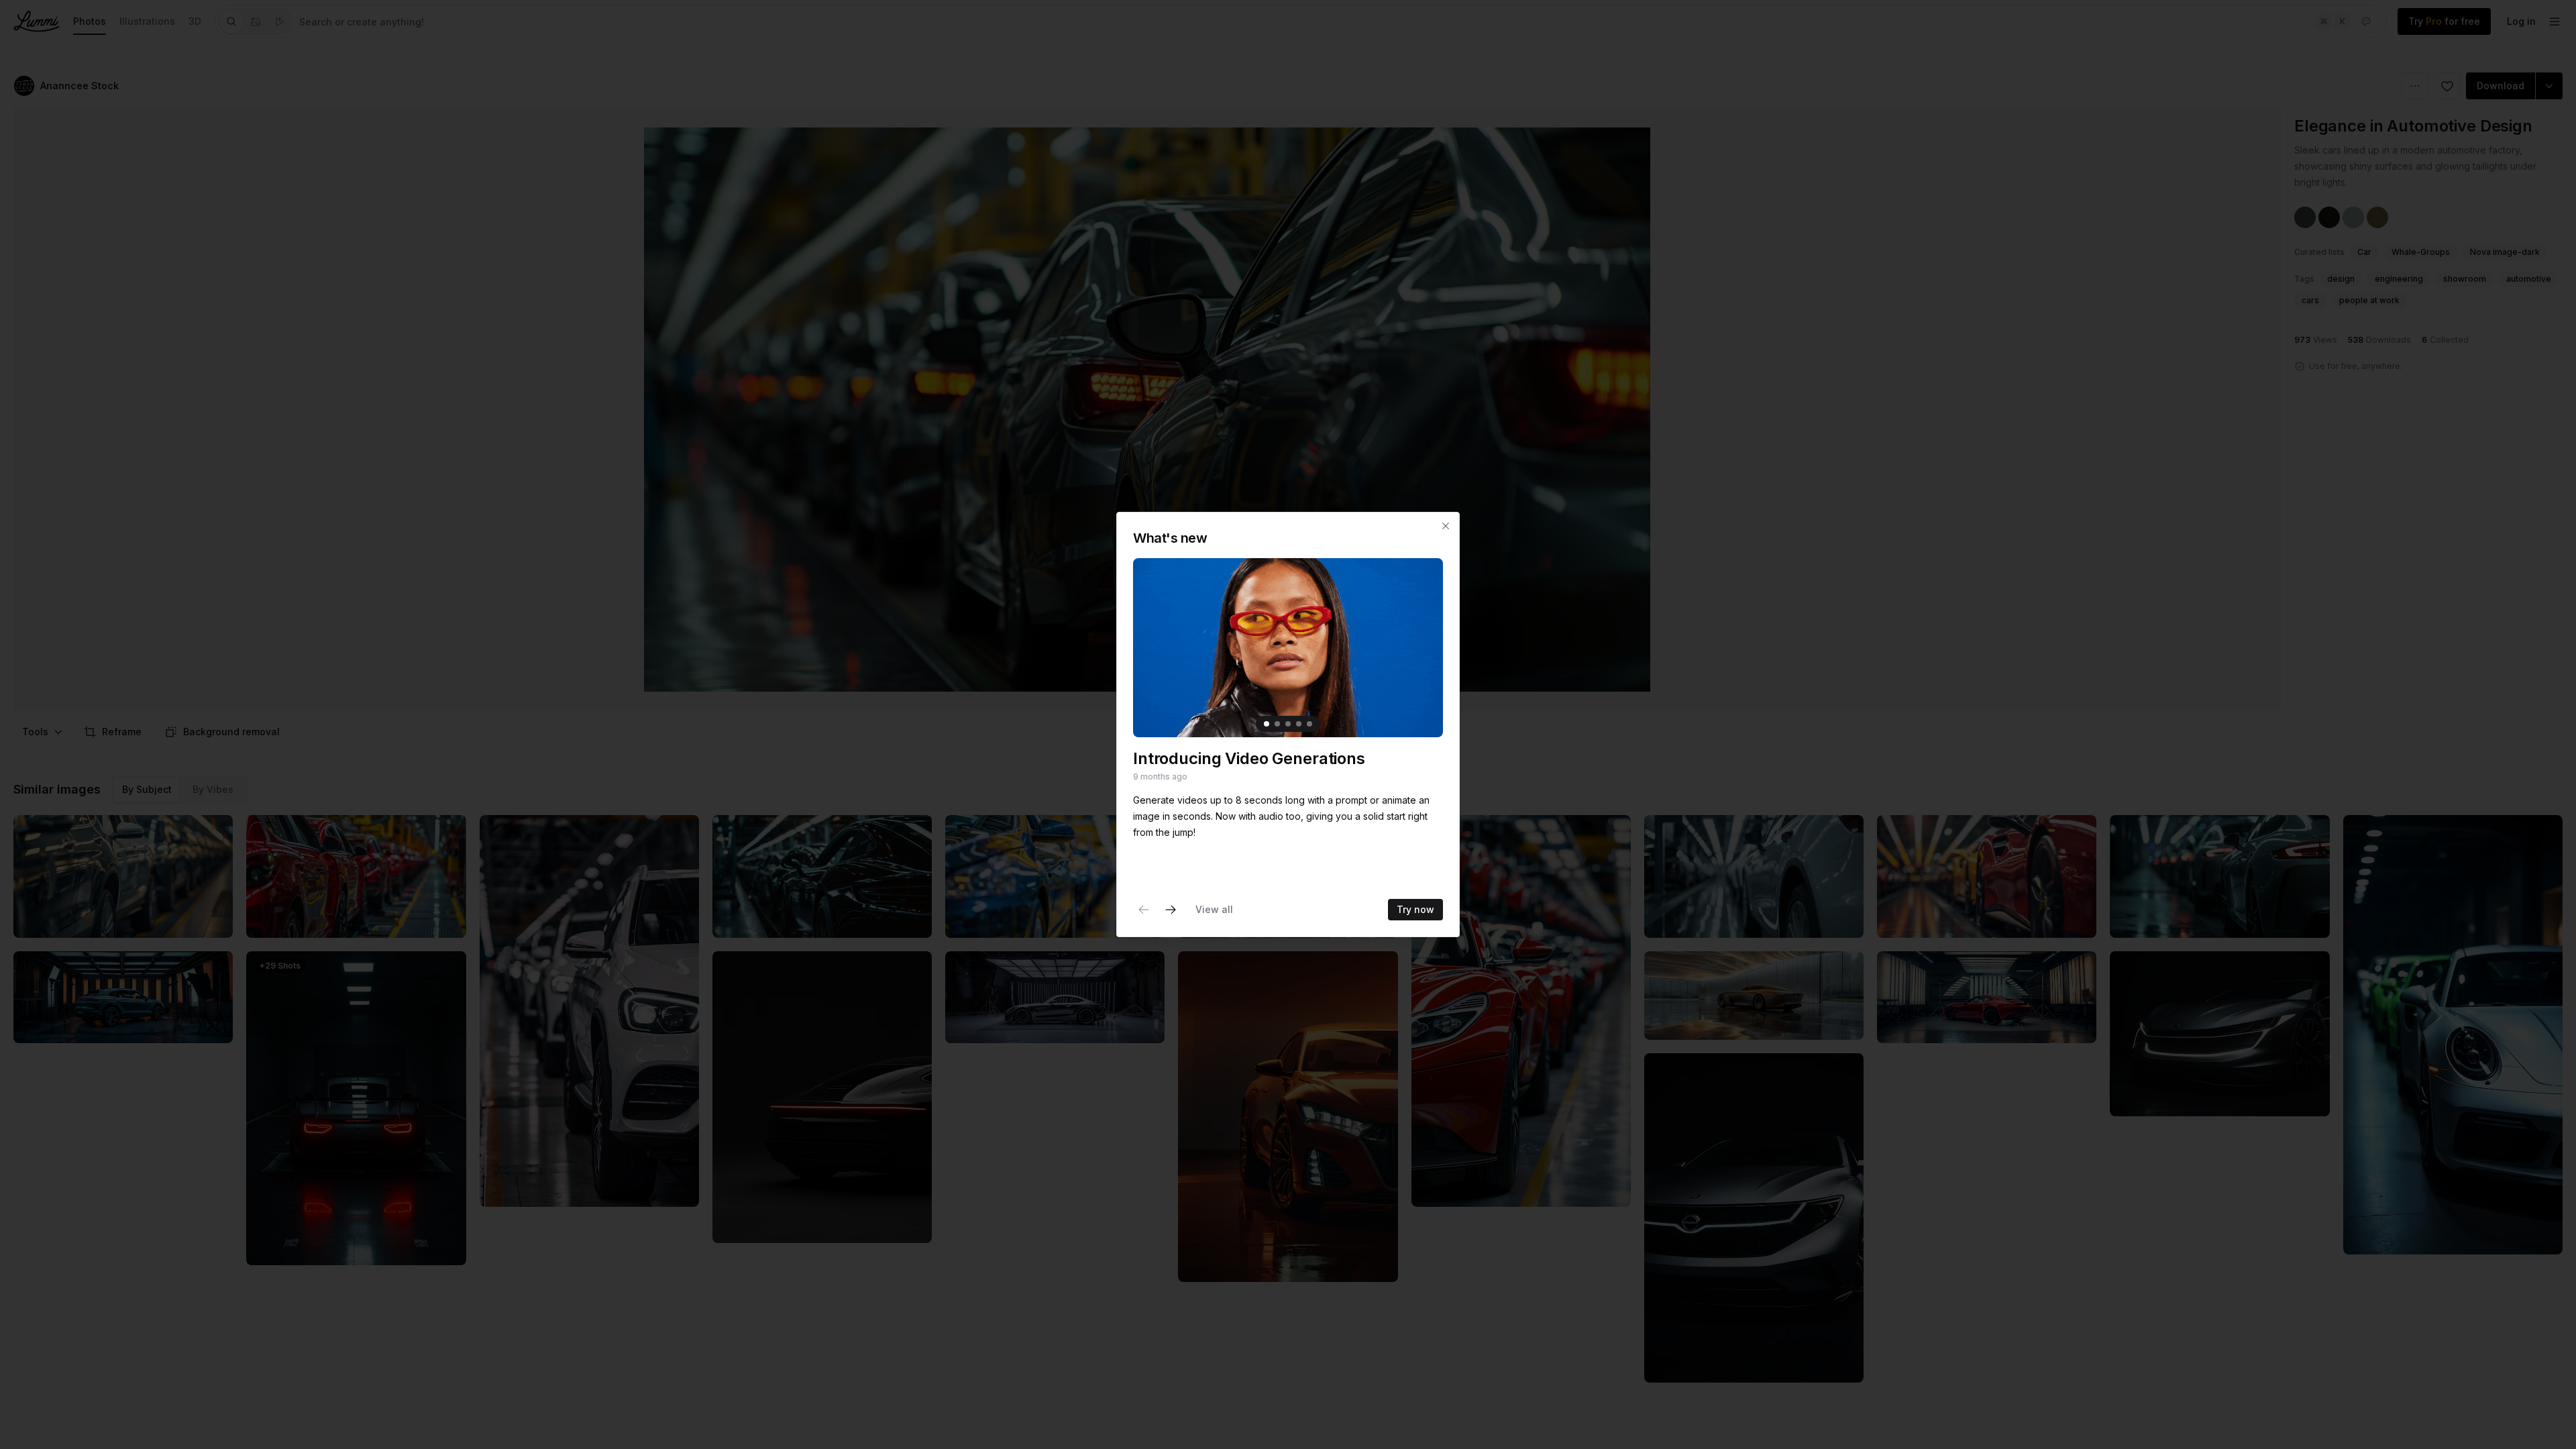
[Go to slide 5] (1309, 724)
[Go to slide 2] (1277, 724)
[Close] (1446, 526)
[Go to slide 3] (1288, 724)
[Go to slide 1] (1267, 724)
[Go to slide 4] (1299, 724)
